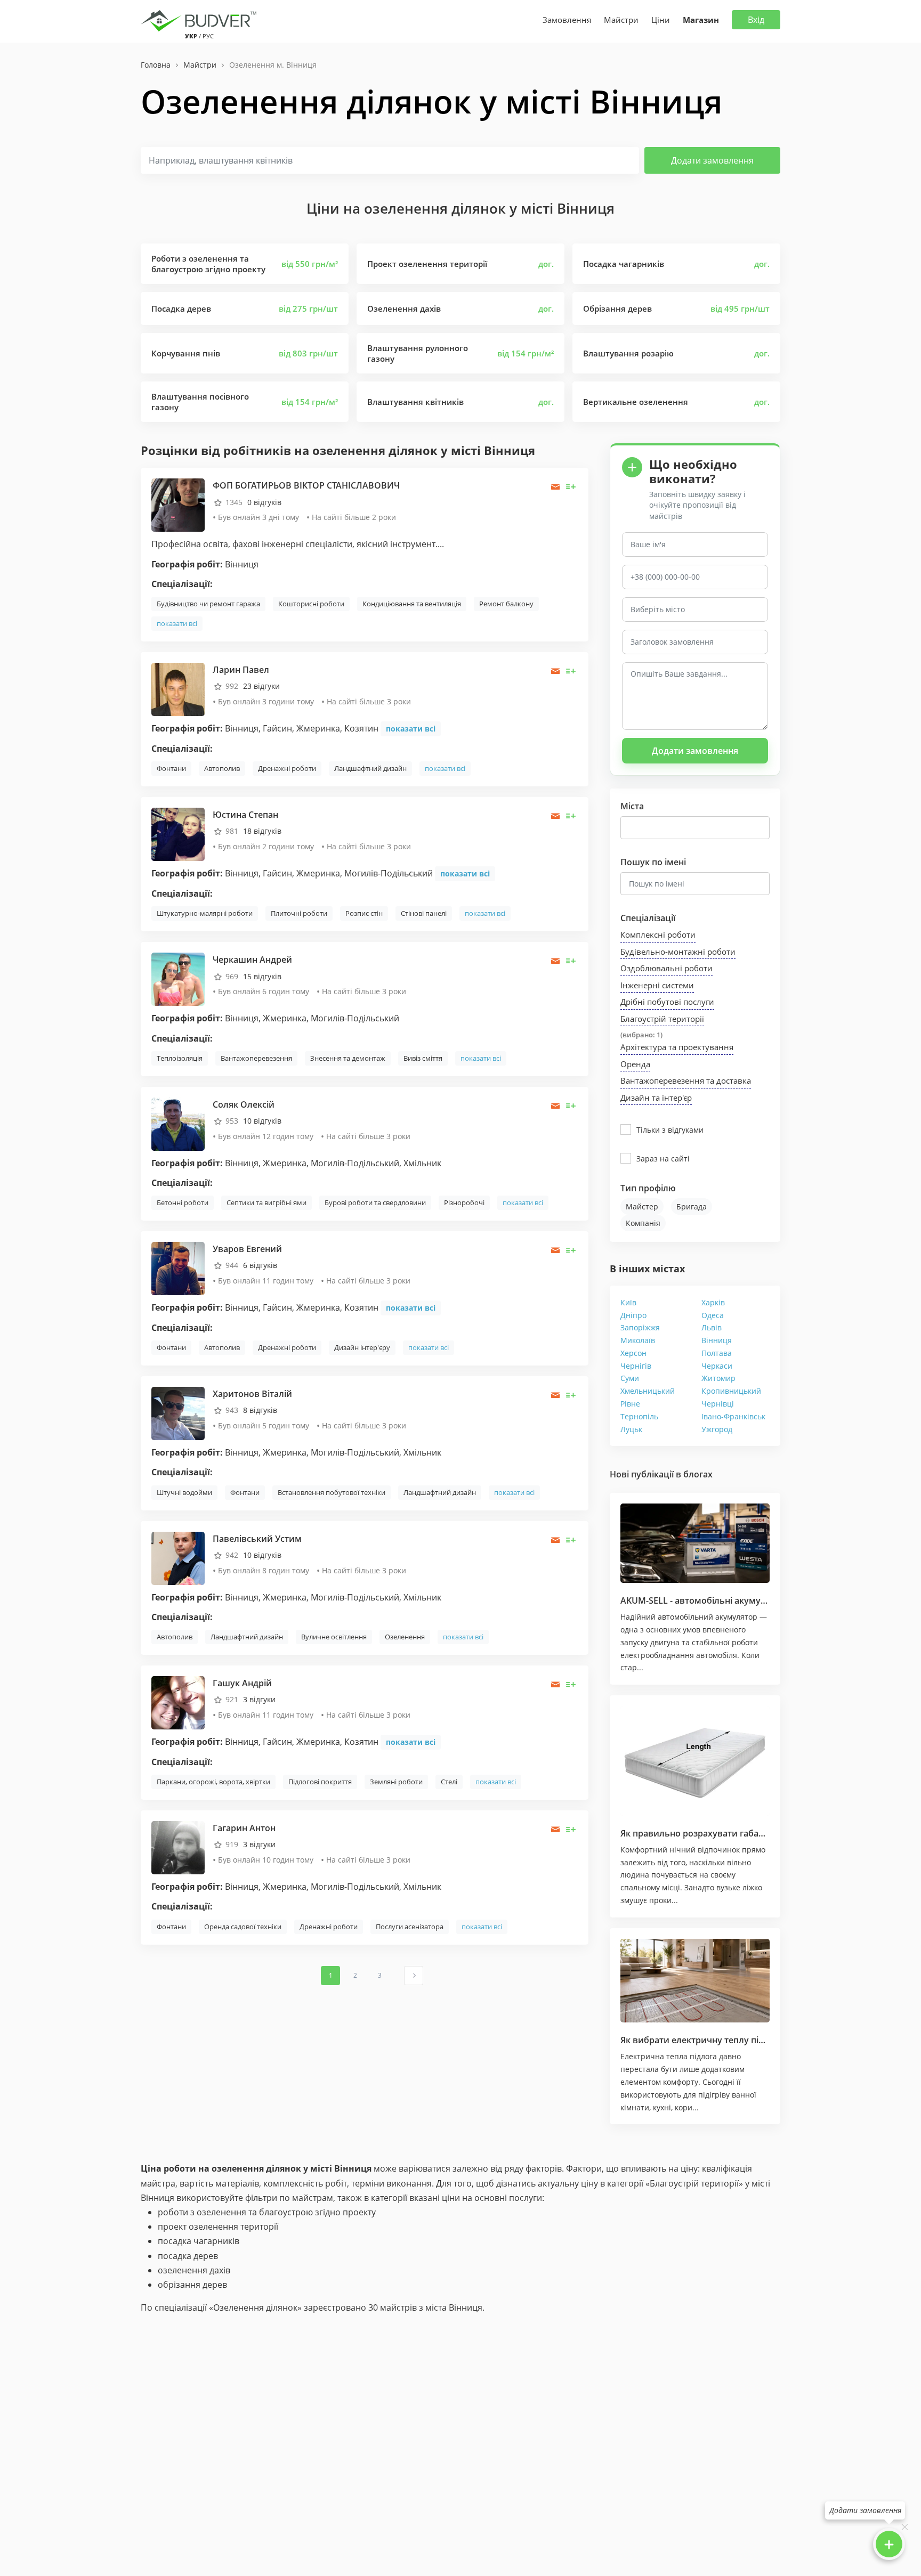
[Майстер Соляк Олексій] (178, 1123)
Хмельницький (648, 1391)
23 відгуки (261, 686)
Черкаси (717, 1366)
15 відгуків (262, 976)
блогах (698, 1474)
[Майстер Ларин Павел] (178, 689)
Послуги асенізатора (410, 1927)
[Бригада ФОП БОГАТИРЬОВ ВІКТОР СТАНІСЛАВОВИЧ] (178, 504)
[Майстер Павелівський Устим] (178, 1557)
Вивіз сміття (423, 1058)
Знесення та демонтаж (348, 1058)
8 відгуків (260, 1410)
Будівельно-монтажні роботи (678, 952)
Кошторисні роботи (311, 604)
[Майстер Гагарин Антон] (178, 1847)
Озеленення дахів (404, 308)
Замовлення (567, 20)
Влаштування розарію (628, 353)
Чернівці (718, 1404)
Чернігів (636, 1366)
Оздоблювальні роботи (666, 968)
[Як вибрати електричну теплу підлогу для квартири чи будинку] (695, 1981)
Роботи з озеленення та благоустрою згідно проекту (208, 264)
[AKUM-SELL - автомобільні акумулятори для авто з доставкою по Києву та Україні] (695, 1543)
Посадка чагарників (624, 264)
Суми (630, 1378)
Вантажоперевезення (256, 1058)
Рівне (630, 1404)
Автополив (222, 768)
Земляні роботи (396, 1782)
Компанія (643, 1223)
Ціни (661, 20)
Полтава (717, 1353)
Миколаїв (638, 1340)
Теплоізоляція (180, 1058)
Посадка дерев (181, 308)
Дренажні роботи (287, 768)
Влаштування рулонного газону (418, 353)
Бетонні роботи (183, 1202)
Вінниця (717, 1340)
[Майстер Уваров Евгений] (178, 1268)
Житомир (718, 1378)
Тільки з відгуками (670, 1130)
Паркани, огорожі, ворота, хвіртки (213, 1782)
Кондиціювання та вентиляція (412, 604)
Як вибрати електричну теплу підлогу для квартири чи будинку (758, 2040)
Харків (713, 1302)
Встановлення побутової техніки (332, 1492)
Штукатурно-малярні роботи (205, 913)
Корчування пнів (186, 353)
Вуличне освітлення (334, 1637)
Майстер (642, 1206)
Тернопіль (639, 1416)
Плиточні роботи (299, 913)
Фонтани (171, 768)
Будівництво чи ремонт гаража (208, 604)
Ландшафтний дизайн (370, 768)
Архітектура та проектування (677, 1047)
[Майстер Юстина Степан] (178, 834)
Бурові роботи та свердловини (375, 1202)
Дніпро (633, 1315)
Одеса (713, 1315)
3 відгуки (259, 1699)
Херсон (633, 1353)
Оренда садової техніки (243, 1927)
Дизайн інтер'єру (362, 1347)
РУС (208, 36)
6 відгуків (260, 1265)
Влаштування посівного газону (200, 402)
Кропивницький (731, 1391)
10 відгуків (262, 1121)
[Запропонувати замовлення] (571, 487)
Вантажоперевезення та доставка (686, 1080)
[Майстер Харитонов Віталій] (178, 1413)
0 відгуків (264, 502)
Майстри (621, 20)
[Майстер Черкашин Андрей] (178, 978)
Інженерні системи (657, 985)
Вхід (756, 20)
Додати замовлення (712, 160)
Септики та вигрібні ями (266, 1202)
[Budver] (201, 20)
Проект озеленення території (427, 264)
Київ (628, 1302)
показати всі (177, 623)
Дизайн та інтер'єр (656, 1098)
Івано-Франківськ (733, 1416)
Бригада (692, 1206)
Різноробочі (464, 1202)
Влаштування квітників (415, 402)
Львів (712, 1327)
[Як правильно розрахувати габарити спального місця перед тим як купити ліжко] (695, 1761)
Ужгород (717, 1429)
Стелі (449, 1782)
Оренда (635, 1064)
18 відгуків (262, 831)
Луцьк (631, 1429)
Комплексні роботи (658, 934)
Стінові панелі (424, 913)
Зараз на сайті (663, 1159)
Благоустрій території (662, 1019)
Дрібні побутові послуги (667, 1002)
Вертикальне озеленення (636, 402)
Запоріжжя (640, 1327)
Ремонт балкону (506, 604)
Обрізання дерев (617, 308)
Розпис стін (364, 913)
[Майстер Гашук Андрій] (178, 1702)
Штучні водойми (184, 1492)
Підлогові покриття (320, 1782)
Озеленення (405, 1637)
